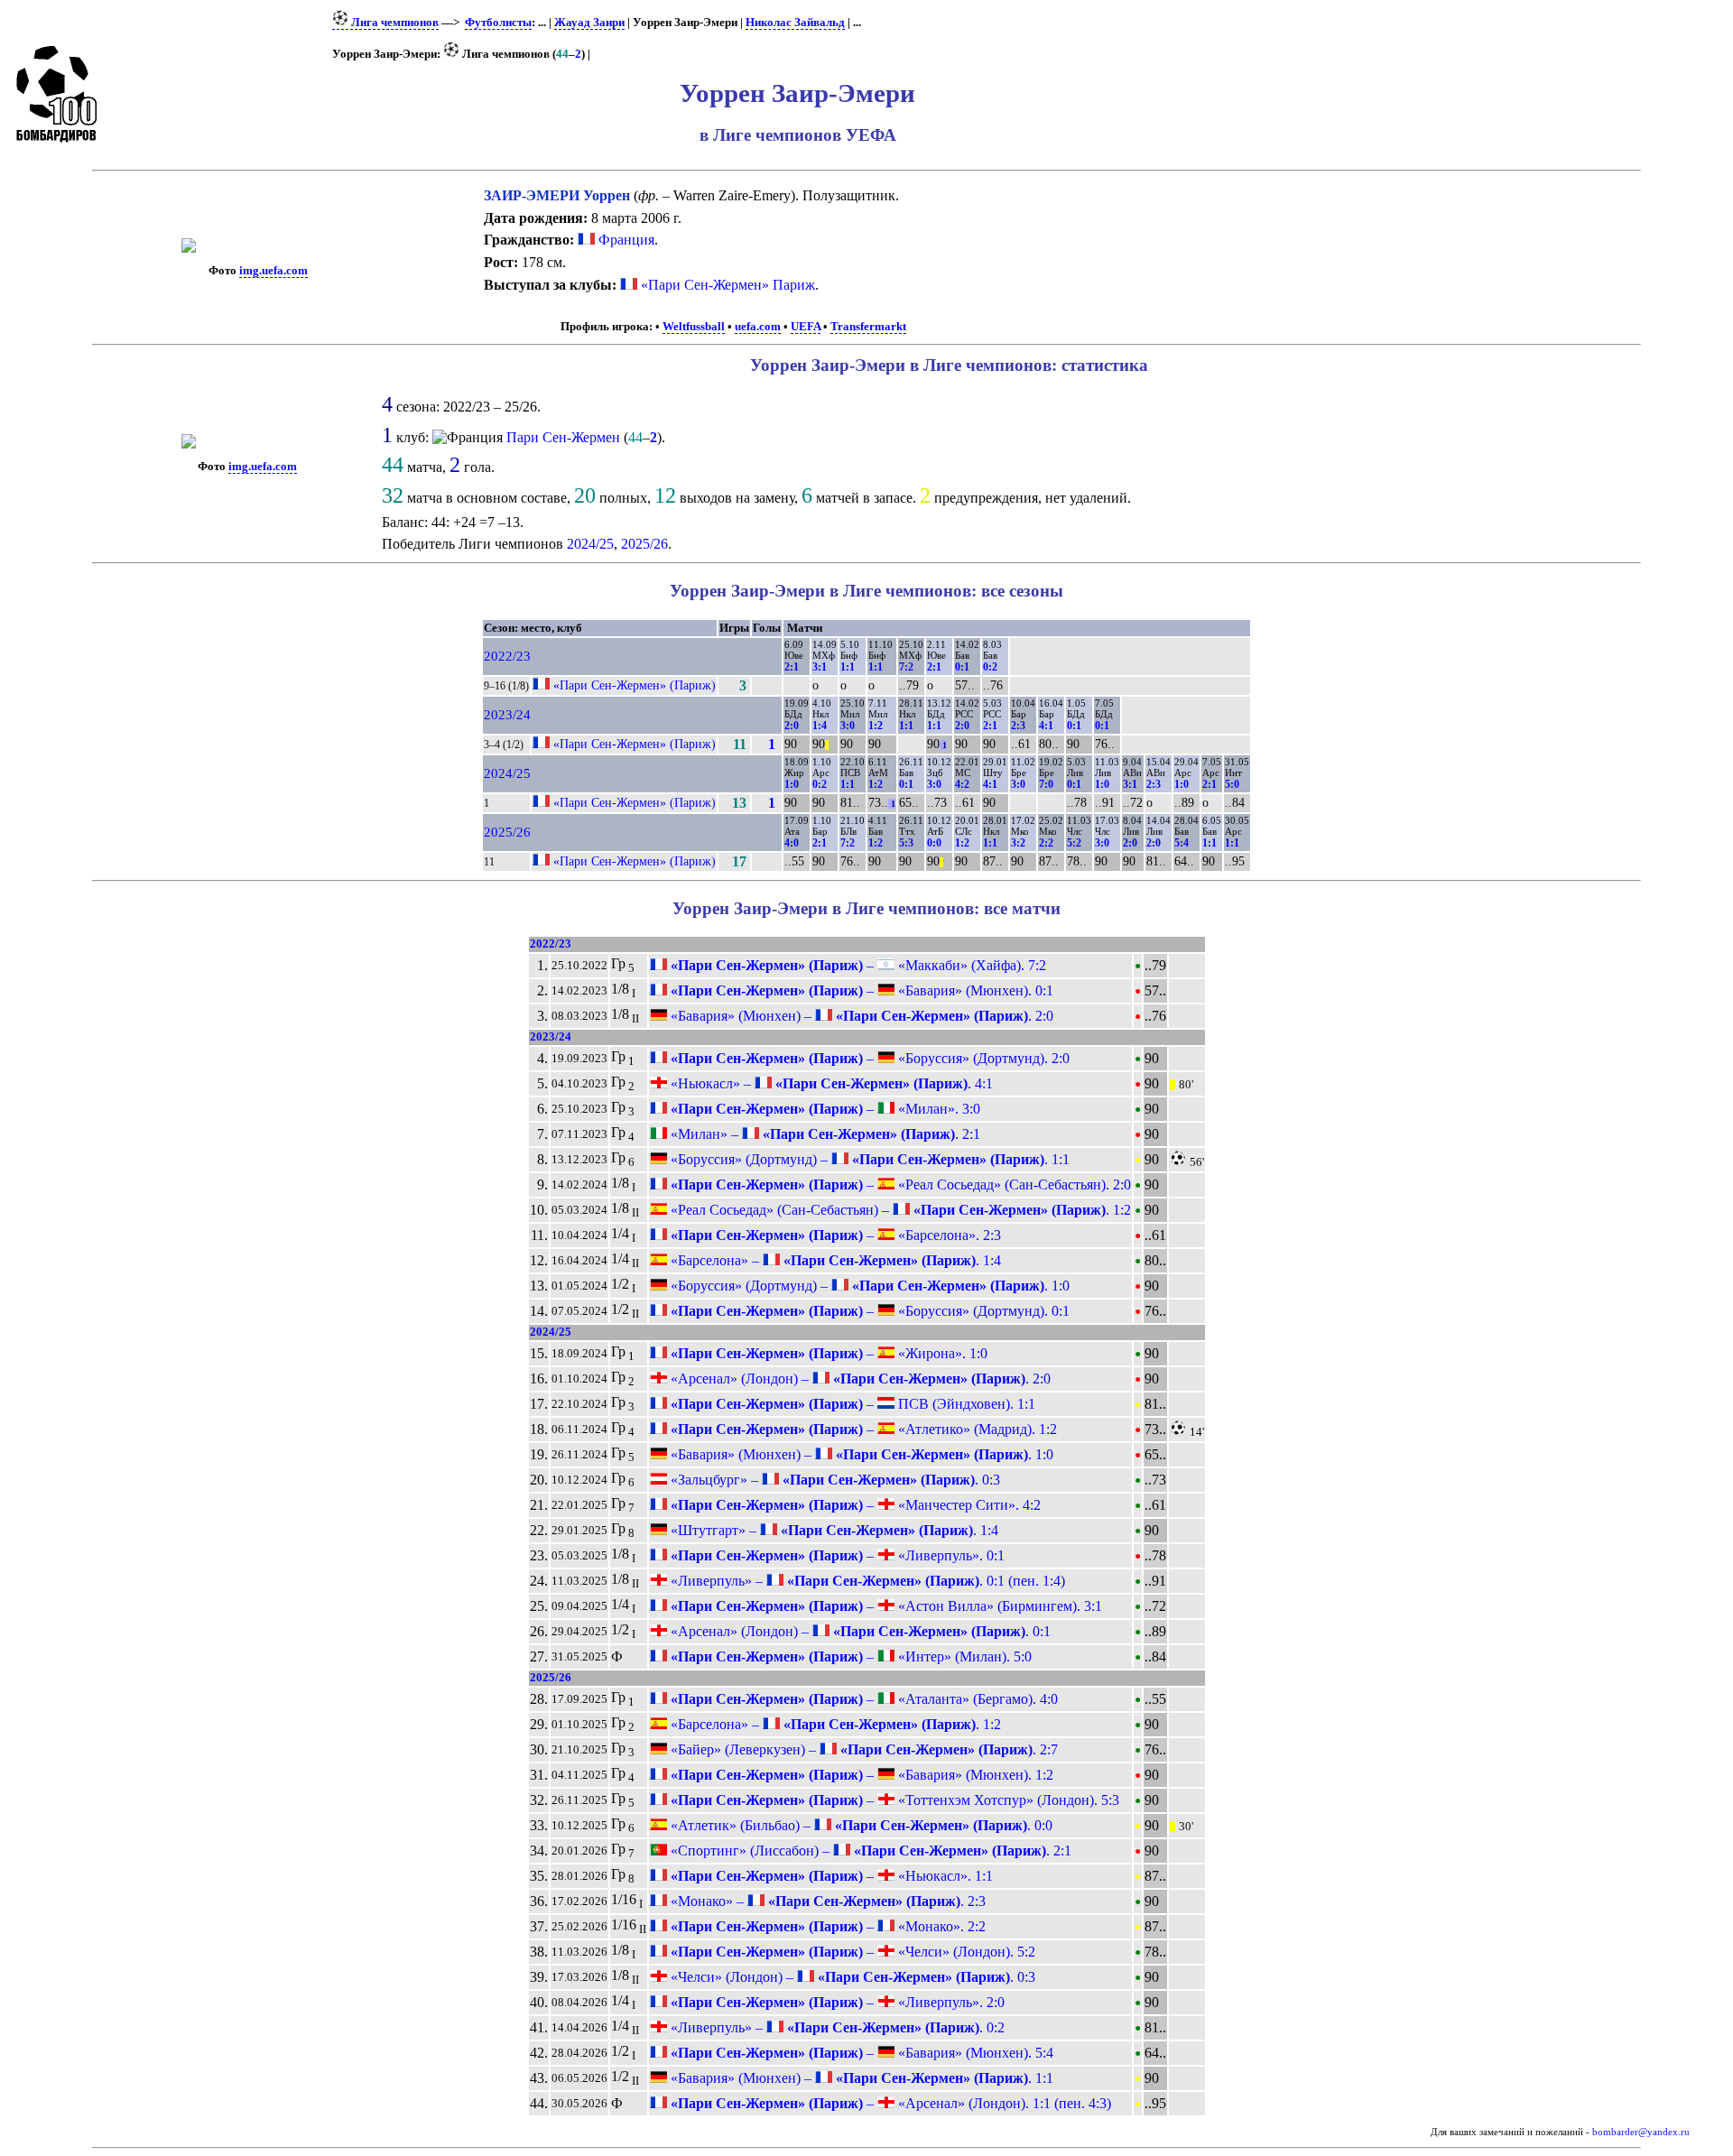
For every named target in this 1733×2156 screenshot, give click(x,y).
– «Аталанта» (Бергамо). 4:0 (862, 1699)
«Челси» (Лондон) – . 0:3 (851, 1977)
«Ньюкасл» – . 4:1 (830, 1083)
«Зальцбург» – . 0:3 (834, 1480)
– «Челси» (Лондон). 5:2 (851, 1952)
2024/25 (590, 544)
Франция (625, 240)
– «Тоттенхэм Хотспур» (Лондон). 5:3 (893, 1800)
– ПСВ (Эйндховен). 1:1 (851, 1404)
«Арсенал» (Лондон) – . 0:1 (859, 1631)
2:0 (792, 726)
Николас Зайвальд (795, 23)
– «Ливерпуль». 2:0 (836, 2002)
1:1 (848, 667)
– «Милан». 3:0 (824, 1109)
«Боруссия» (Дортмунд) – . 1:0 (868, 1286)
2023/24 (507, 715)
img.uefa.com (273, 271)
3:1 (820, 667)
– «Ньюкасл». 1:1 (830, 1876)
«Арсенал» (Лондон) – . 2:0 (859, 1379)
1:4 (820, 726)
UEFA (806, 327)
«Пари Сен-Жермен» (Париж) (635, 685)
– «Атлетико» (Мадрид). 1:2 (862, 1429)
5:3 (906, 843)
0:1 (962, 667)
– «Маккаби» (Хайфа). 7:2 (857, 965)
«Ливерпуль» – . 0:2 (836, 2027)
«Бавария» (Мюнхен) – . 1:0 (860, 1454)
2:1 (792, 667)
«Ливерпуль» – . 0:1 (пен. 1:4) (866, 1581)
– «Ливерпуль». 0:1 (836, 1555)
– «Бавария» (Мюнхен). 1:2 (860, 1775)
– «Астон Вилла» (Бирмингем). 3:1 (885, 1606)
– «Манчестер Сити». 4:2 (854, 1505)
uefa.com (758, 327)
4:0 (792, 843)
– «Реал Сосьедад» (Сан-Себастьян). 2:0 (899, 1184)
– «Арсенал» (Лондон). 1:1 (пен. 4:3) (889, 2103)
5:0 (1232, 784)
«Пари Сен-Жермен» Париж (728, 285)
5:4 (1182, 843)
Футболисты (498, 23)
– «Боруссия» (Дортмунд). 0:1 (868, 1311)
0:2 (990, 667)
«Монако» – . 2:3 (826, 1901)
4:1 (1046, 726)
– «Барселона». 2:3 (834, 1235)
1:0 (792, 784)
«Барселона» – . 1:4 (834, 1260)
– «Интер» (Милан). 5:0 (849, 1656)
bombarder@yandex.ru (1641, 2132)
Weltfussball (694, 327)
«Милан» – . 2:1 (824, 1134)
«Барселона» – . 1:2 (834, 1724)
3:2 (1018, 843)
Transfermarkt (868, 327)
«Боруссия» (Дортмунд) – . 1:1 (868, 1159)
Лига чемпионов (394, 23)
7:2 (906, 667)
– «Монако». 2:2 (826, 1926)
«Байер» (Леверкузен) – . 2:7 (862, 1749)
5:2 (1074, 843)
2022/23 (507, 656)
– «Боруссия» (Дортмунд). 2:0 (868, 1058)
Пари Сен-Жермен (563, 437)
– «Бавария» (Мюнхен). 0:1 (860, 990)
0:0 (934, 843)
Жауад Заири (589, 23)
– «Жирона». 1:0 (827, 1353)
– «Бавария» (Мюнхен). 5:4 (860, 2053)
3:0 (848, 726)
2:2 (1046, 843)
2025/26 (644, 544)
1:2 (876, 726)
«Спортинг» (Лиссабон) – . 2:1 (869, 1851)
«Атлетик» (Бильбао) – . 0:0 (860, 1825)
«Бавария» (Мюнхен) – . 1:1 (860, 2078)
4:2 (962, 784)
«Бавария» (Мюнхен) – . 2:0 (860, 1016)
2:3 (1018, 726)
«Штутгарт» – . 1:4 (833, 1530)
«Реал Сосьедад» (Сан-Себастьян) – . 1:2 (899, 1210)
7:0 (1046, 784)
